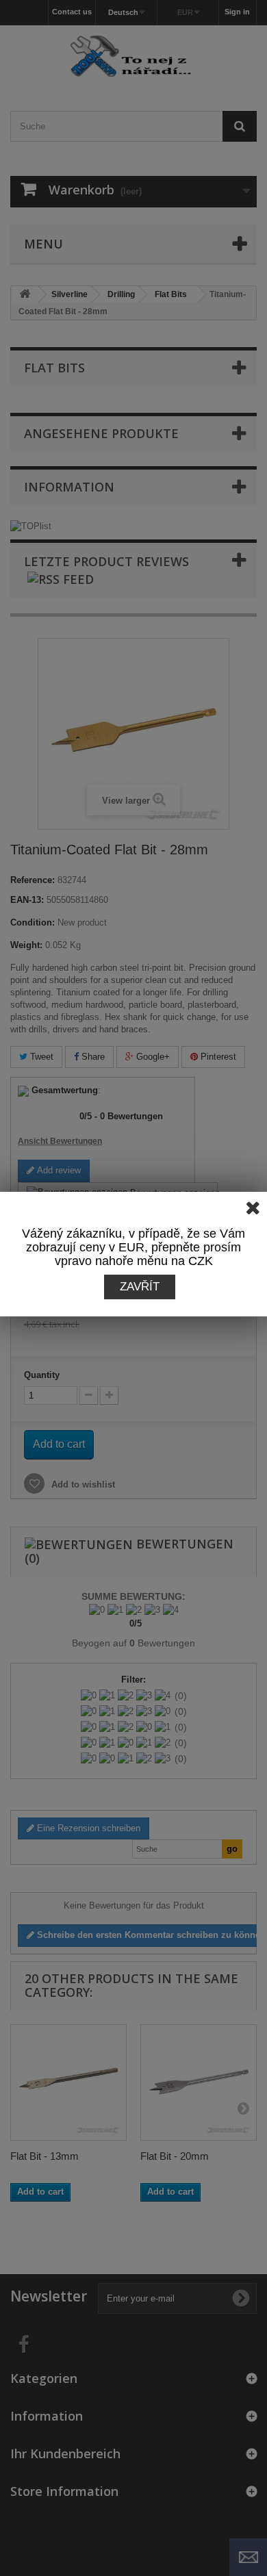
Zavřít (140, 1287)
